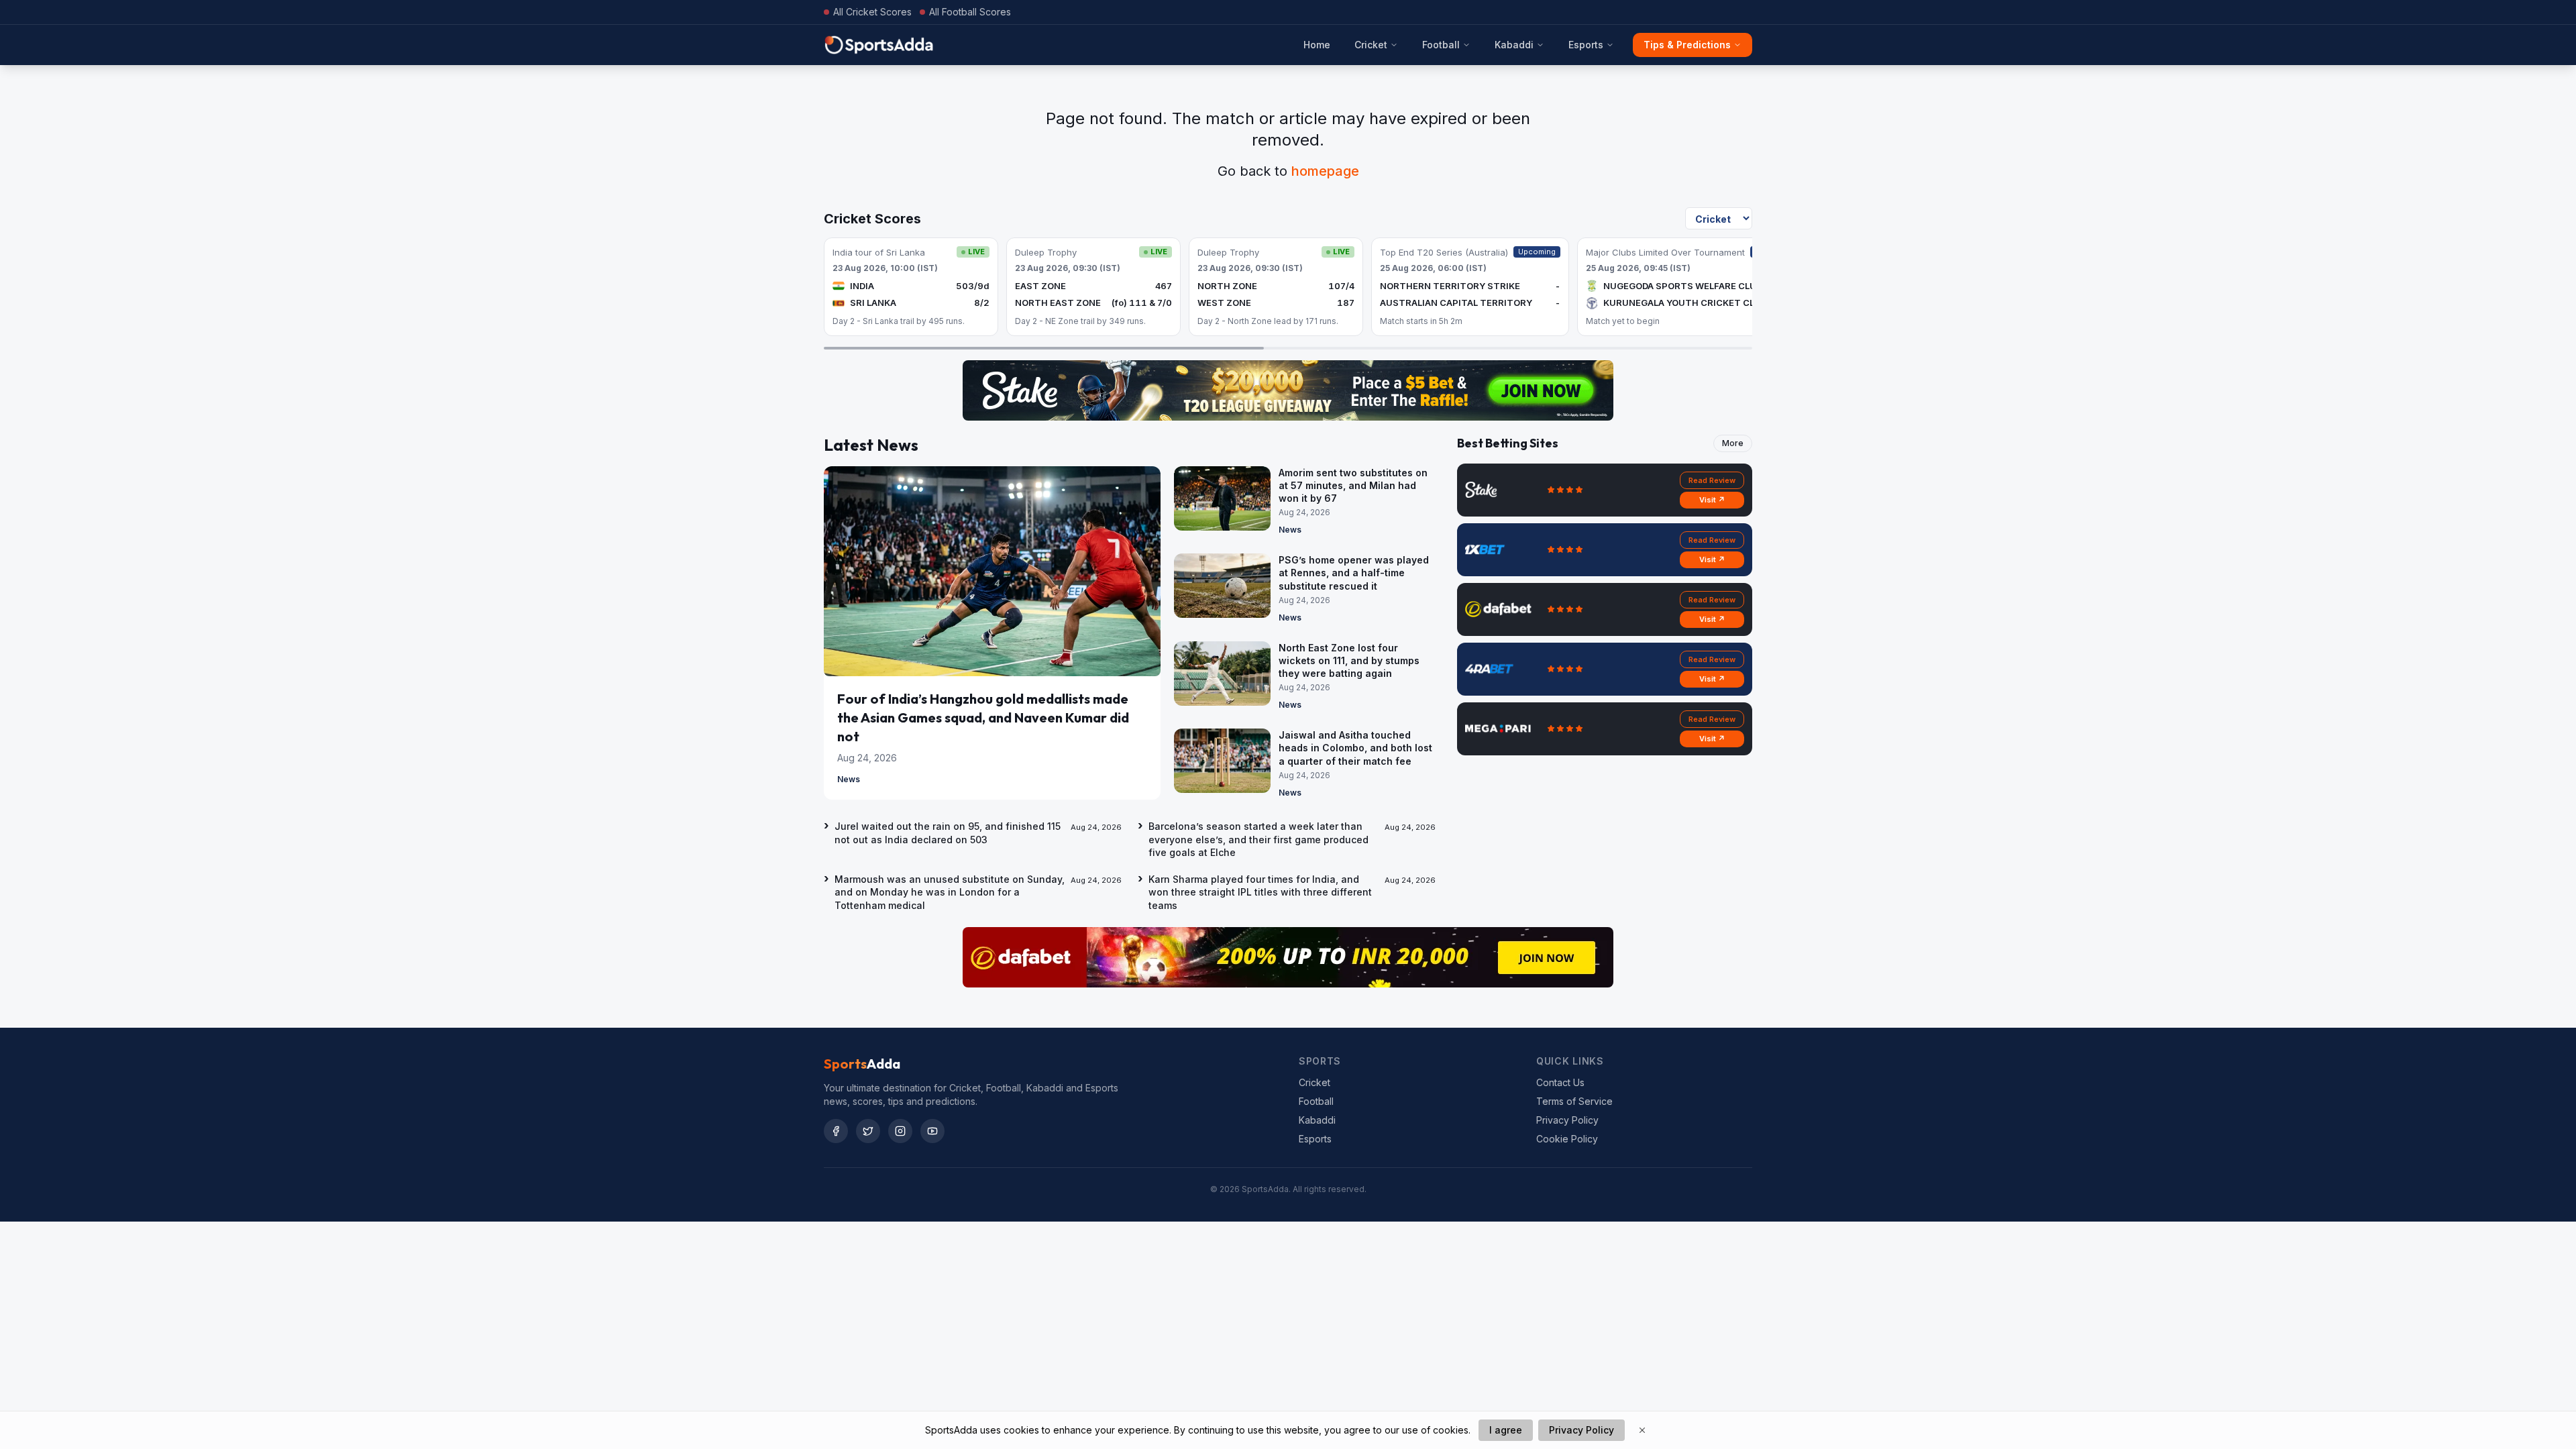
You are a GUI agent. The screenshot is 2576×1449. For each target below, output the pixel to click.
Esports (1586, 45)
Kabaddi (1514, 45)
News (849, 779)
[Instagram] (900, 1131)
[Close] (1642, 1430)
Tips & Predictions (1687, 45)
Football (1441, 45)
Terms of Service (1574, 1101)
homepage (1325, 171)
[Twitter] (868, 1131)
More (1733, 443)
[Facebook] (836, 1131)
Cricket (1371, 45)
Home (1317, 45)
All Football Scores (970, 12)
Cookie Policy (1567, 1139)
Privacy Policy (1567, 1120)
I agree (1506, 1430)
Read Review (1712, 480)
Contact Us (1560, 1082)
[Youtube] (932, 1131)
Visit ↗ (1712, 500)
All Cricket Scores (872, 12)
